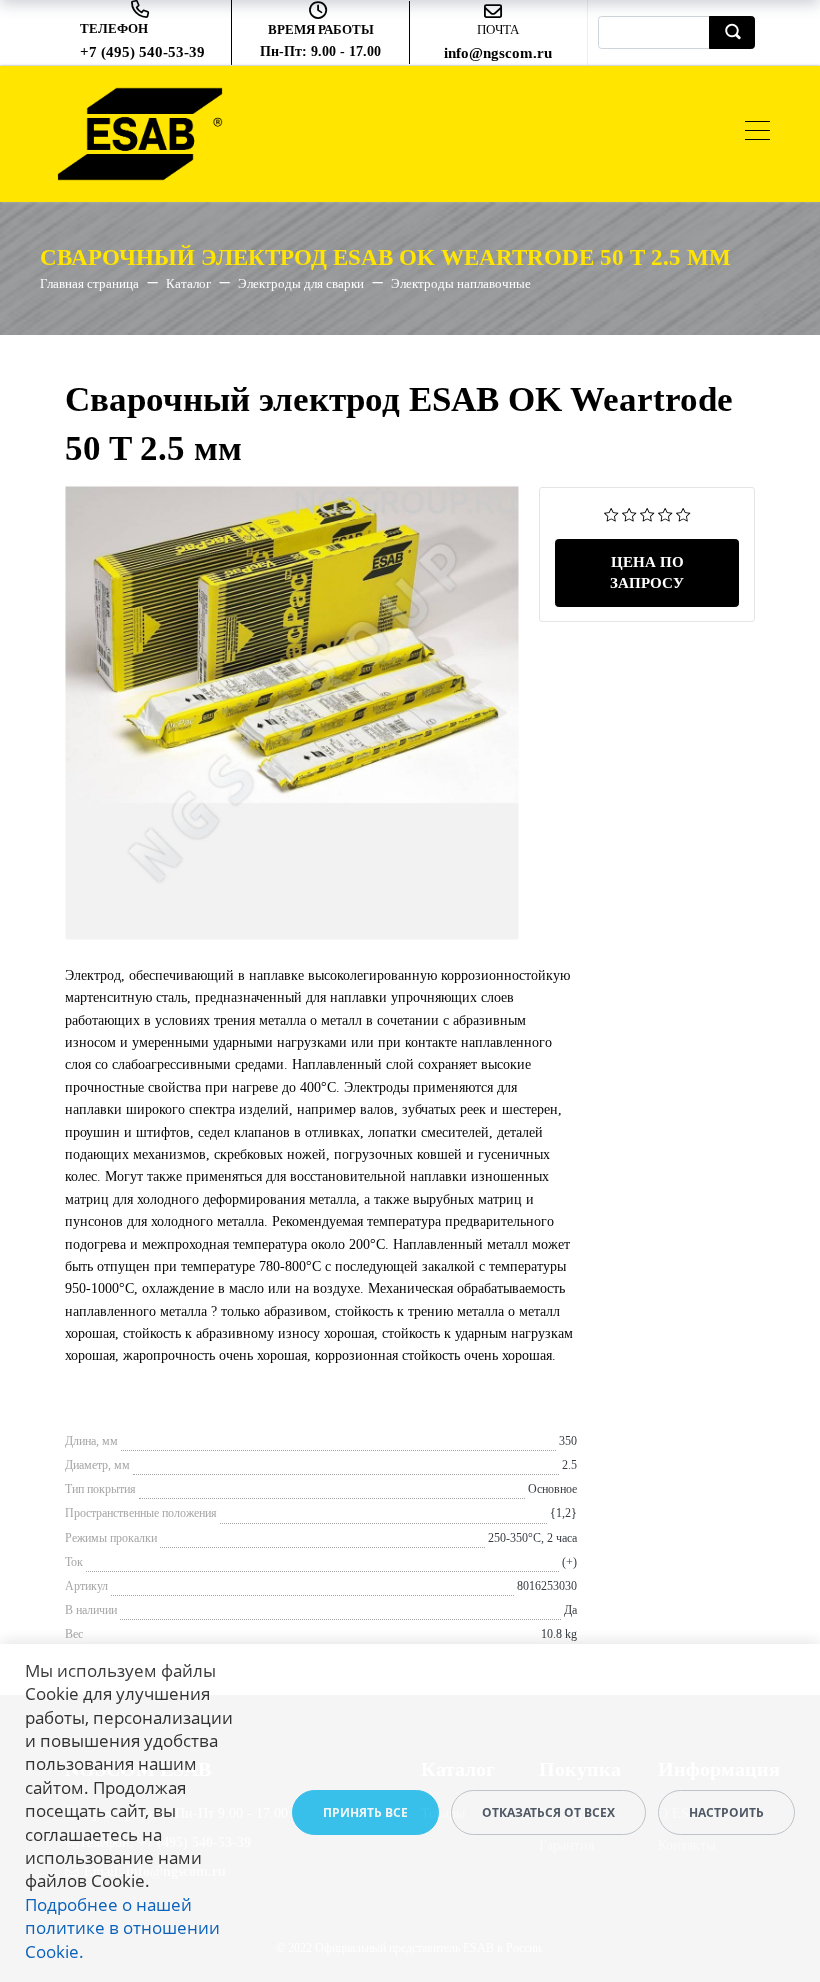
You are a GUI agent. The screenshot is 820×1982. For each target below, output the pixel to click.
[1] (611, 513)
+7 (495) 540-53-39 (142, 52)
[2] (629, 513)
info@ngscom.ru (498, 53)
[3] (647, 513)
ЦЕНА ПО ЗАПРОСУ (647, 572)
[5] (683, 513)
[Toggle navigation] (757, 133)
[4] (665, 513)
